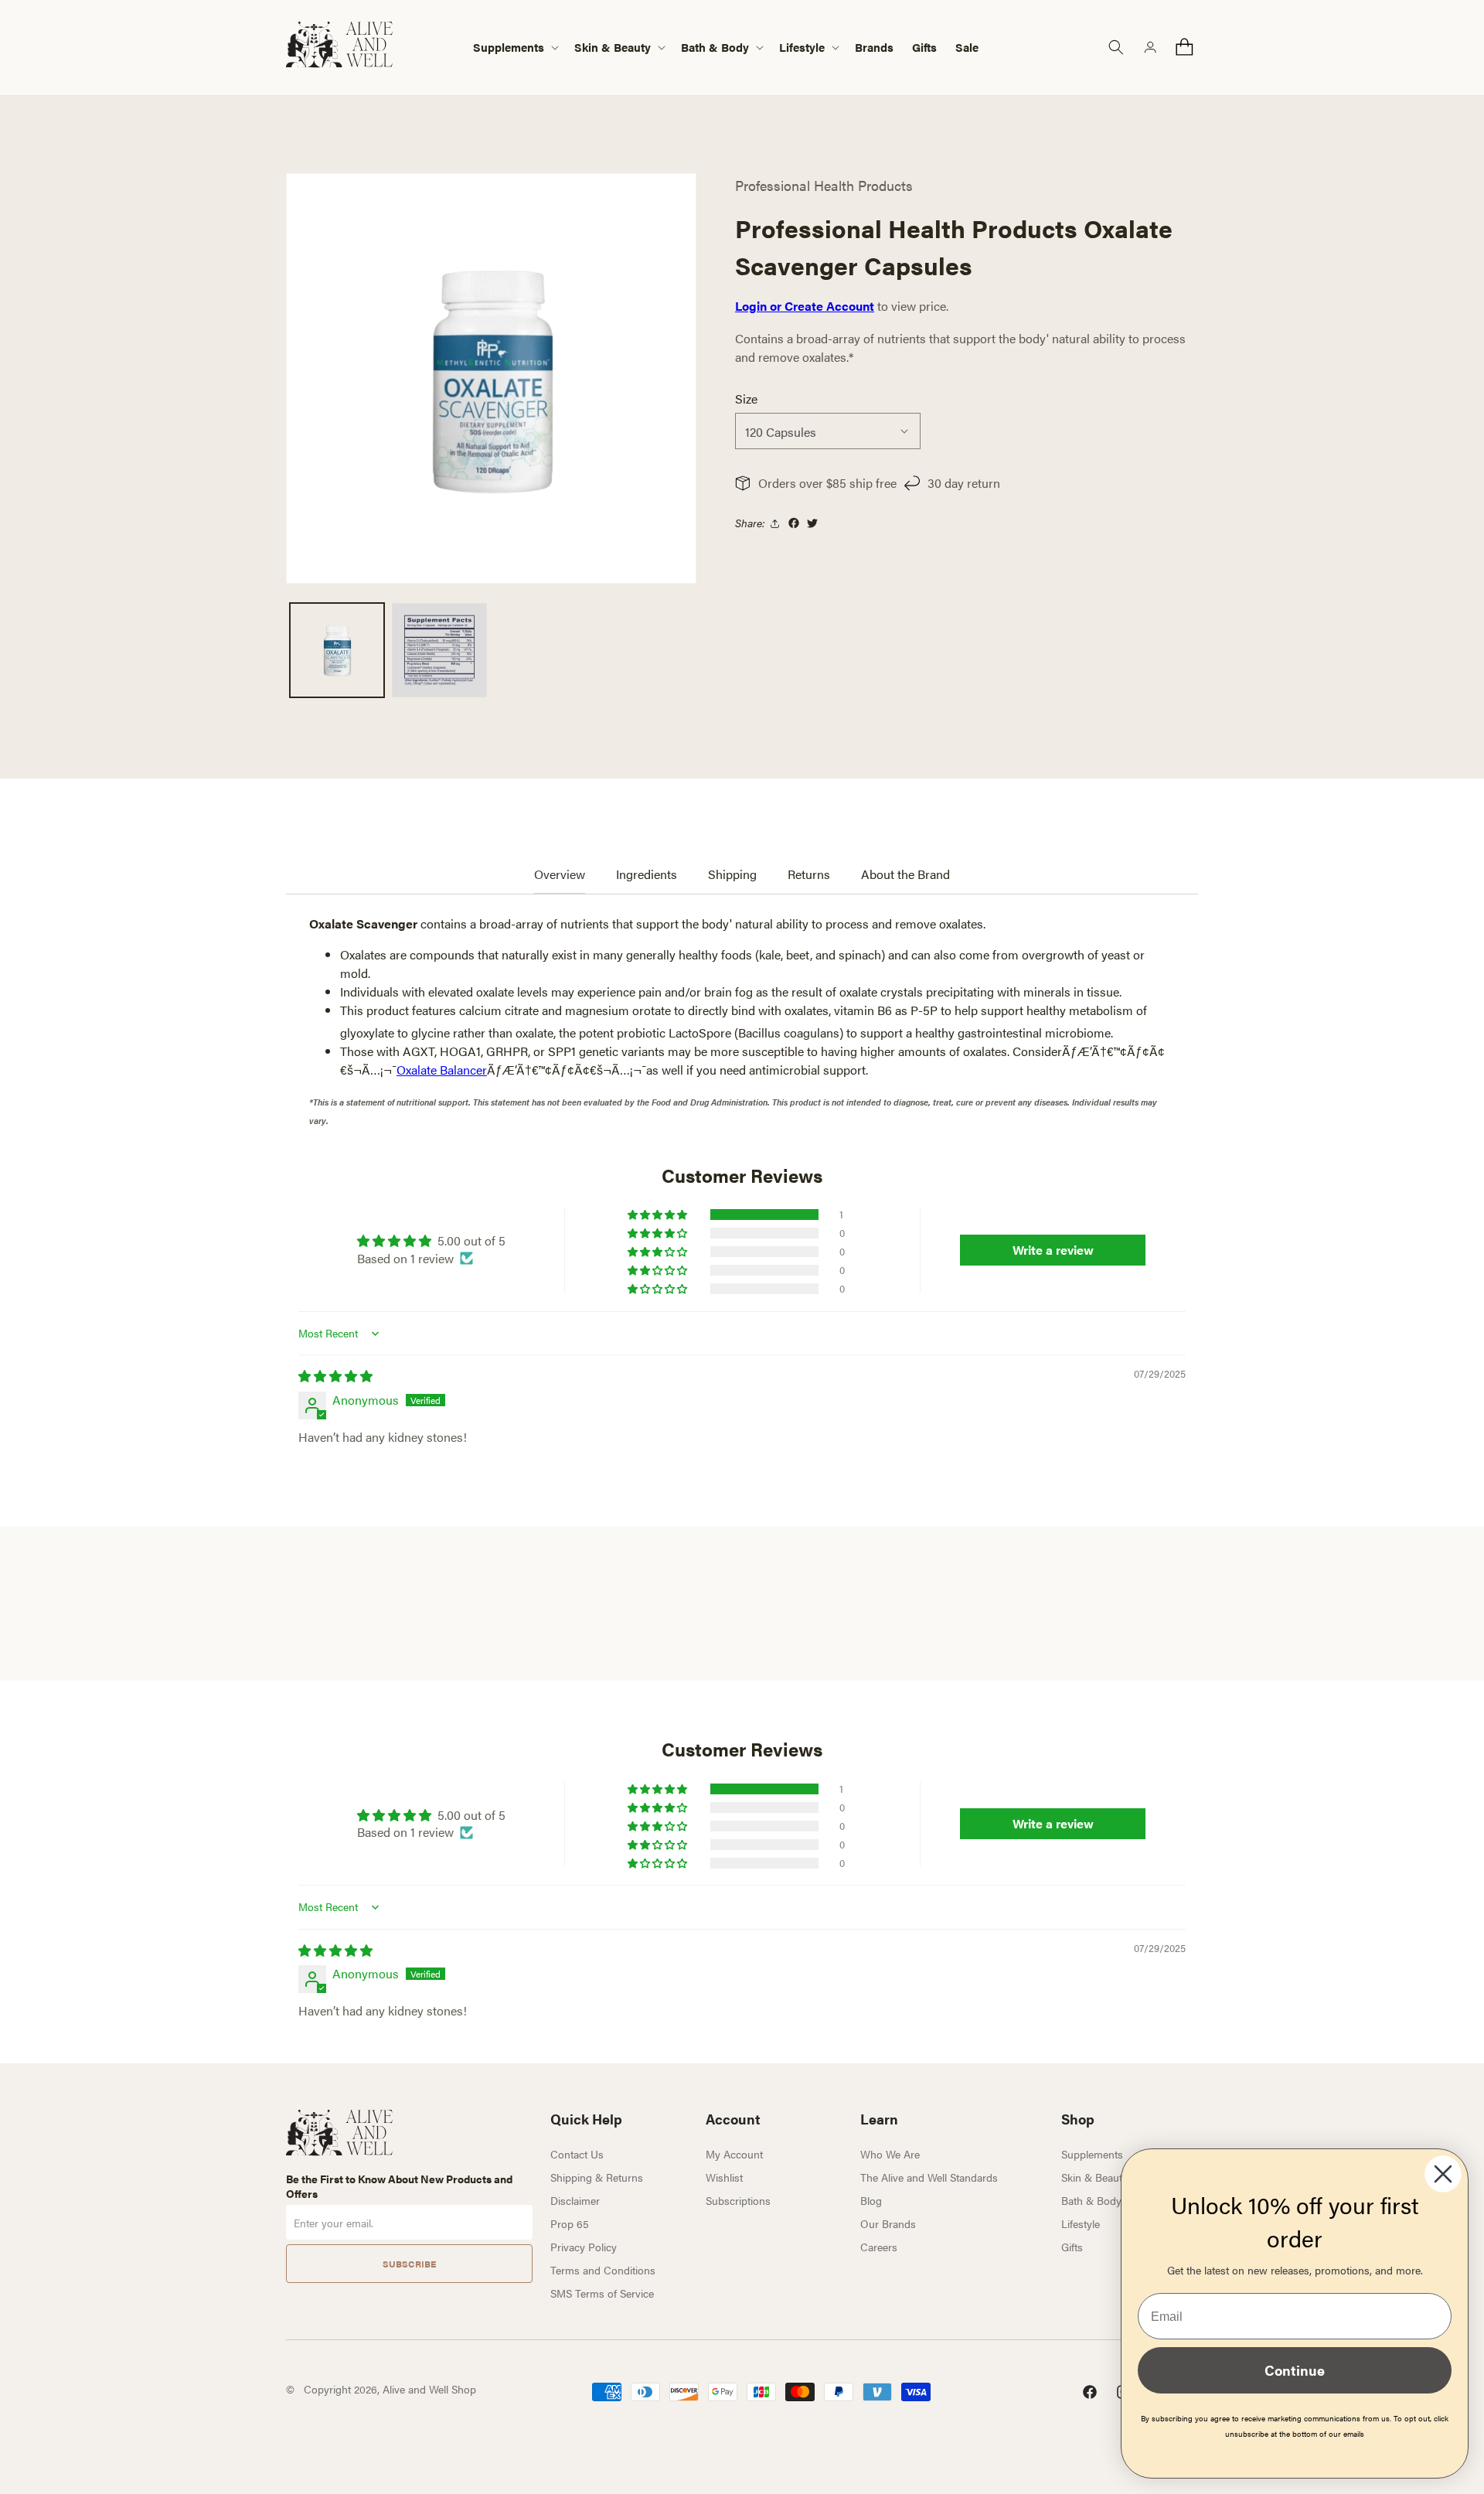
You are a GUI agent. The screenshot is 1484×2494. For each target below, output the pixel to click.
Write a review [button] (1053, 1250)
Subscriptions (738, 2200)
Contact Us (577, 2154)
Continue (1295, 2370)
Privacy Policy (584, 2247)
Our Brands (888, 2223)
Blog (871, 2200)
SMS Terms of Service (602, 2293)
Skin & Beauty (1094, 2177)
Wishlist (724, 2177)
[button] (514, 48)
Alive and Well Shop (429, 2389)
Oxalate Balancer (442, 1070)
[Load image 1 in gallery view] (337, 650)
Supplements (1092, 2154)
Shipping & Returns (597, 2177)
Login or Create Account (805, 306)
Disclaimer (575, 2200)
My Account (734, 2154)
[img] (335, 1376)
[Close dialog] (1443, 2174)
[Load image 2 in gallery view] (439, 650)
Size (746, 399)
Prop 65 (570, 2223)
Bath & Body (1091, 2200)
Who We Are (890, 2154)
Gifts (1072, 2247)
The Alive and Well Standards (929, 2177)
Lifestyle (1081, 2223)
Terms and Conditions (603, 2270)
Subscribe (409, 2264)
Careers (879, 2247)
